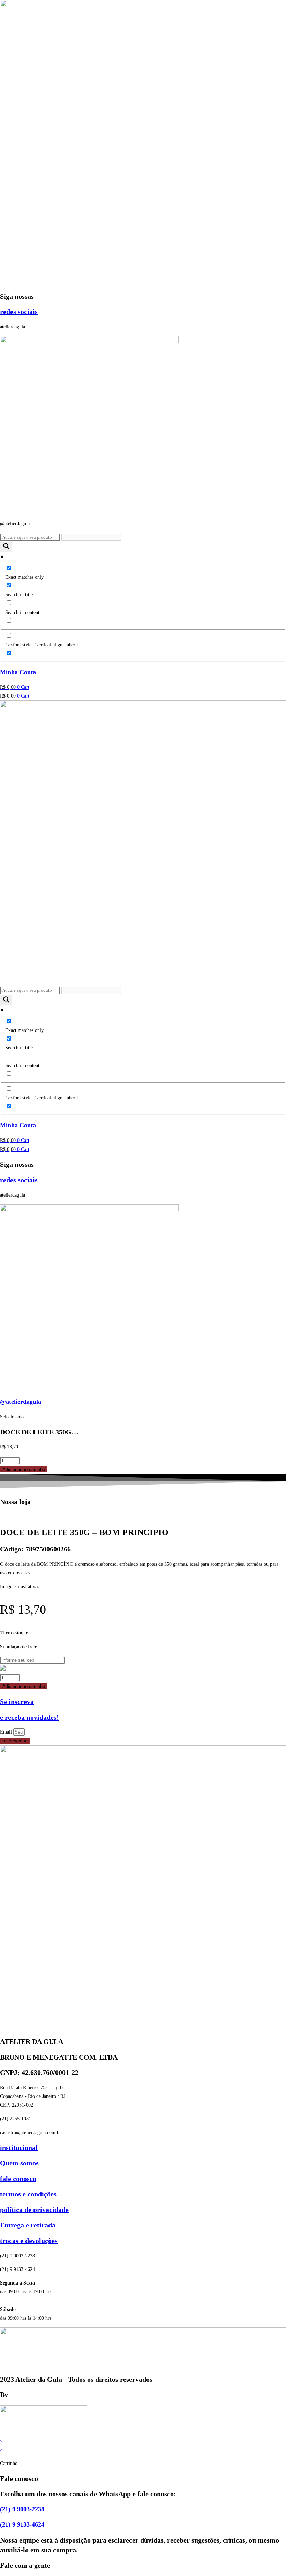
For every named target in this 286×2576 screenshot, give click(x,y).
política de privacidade (34, 2210)
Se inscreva (17, 1702)
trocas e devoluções (29, 2241)
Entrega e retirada (28, 2225)
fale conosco (18, 2179)
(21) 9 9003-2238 (22, 2509)
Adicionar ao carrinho (24, 1469)
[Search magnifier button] (6, 547)
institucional (19, 2148)
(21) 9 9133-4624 (22, 2524)
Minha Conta (18, 672)
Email (7, 1732)
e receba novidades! (29, 1717)
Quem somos (19, 2163)
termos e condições (28, 2194)
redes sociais (19, 312)
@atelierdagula (21, 1402)
